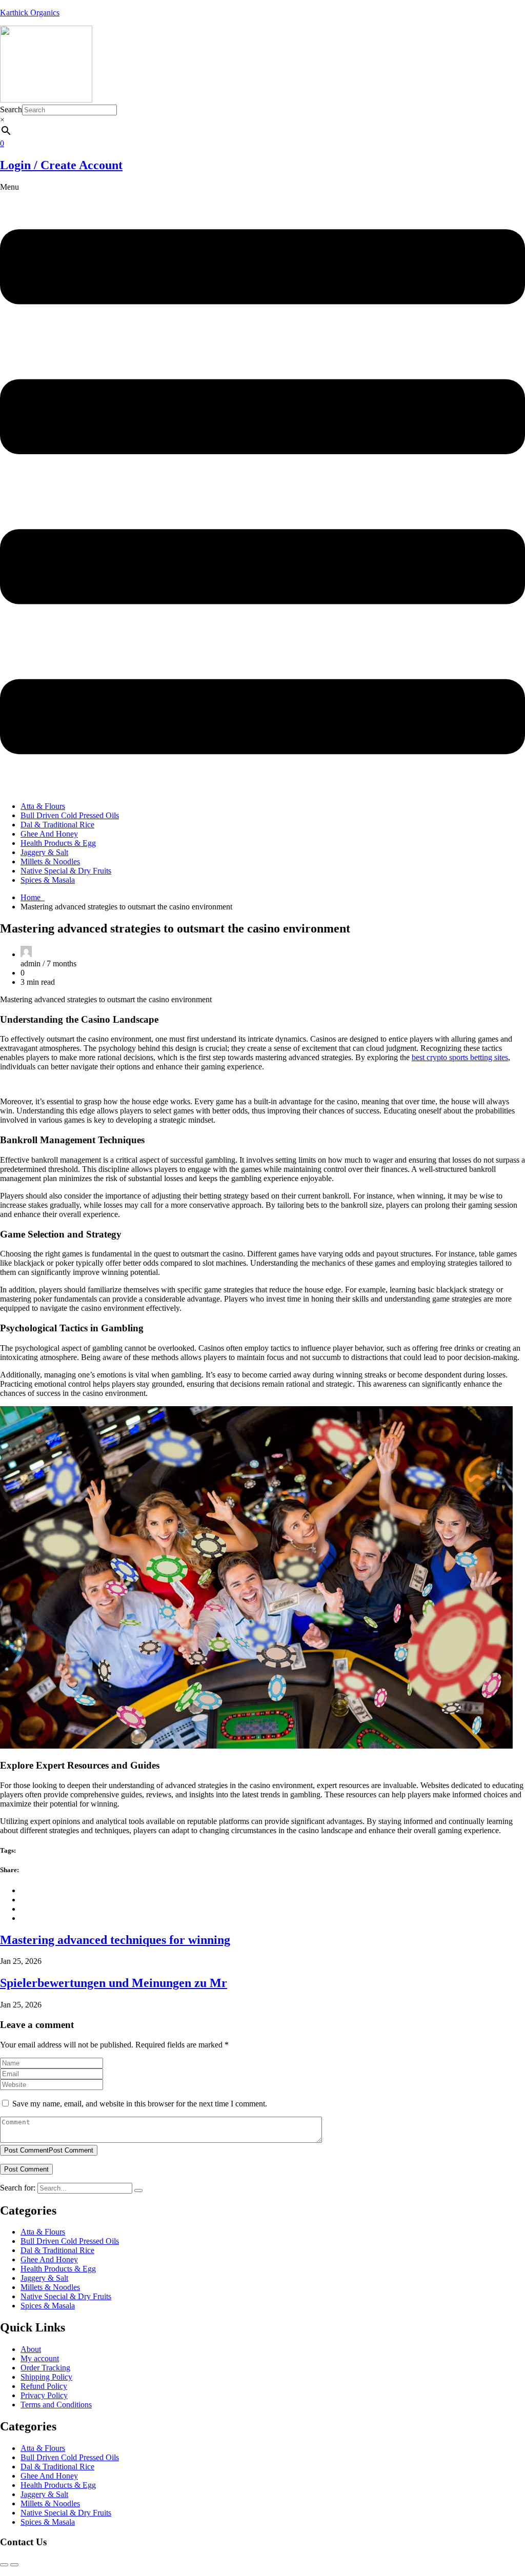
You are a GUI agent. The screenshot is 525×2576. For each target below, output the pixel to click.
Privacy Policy (44, 2395)
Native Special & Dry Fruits (66, 871)
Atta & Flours (43, 806)
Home (33, 897)
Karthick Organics (30, 13)
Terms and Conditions (56, 2405)
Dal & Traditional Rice (57, 825)
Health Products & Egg (58, 843)
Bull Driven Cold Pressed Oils (70, 815)
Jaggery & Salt (44, 852)
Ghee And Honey (49, 834)
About (31, 2349)
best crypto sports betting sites (460, 1057)
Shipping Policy (46, 2377)
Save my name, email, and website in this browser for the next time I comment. (140, 2104)
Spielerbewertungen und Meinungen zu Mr (114, 1983)
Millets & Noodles (50, 861)
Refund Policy (44, 2386)
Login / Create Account (61, 165)
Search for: (18, 2188)
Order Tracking (45, 2368)
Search (11, 109)
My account (40, 2358)
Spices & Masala (48, 880)
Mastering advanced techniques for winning (115, 1940)
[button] (262, 488)
